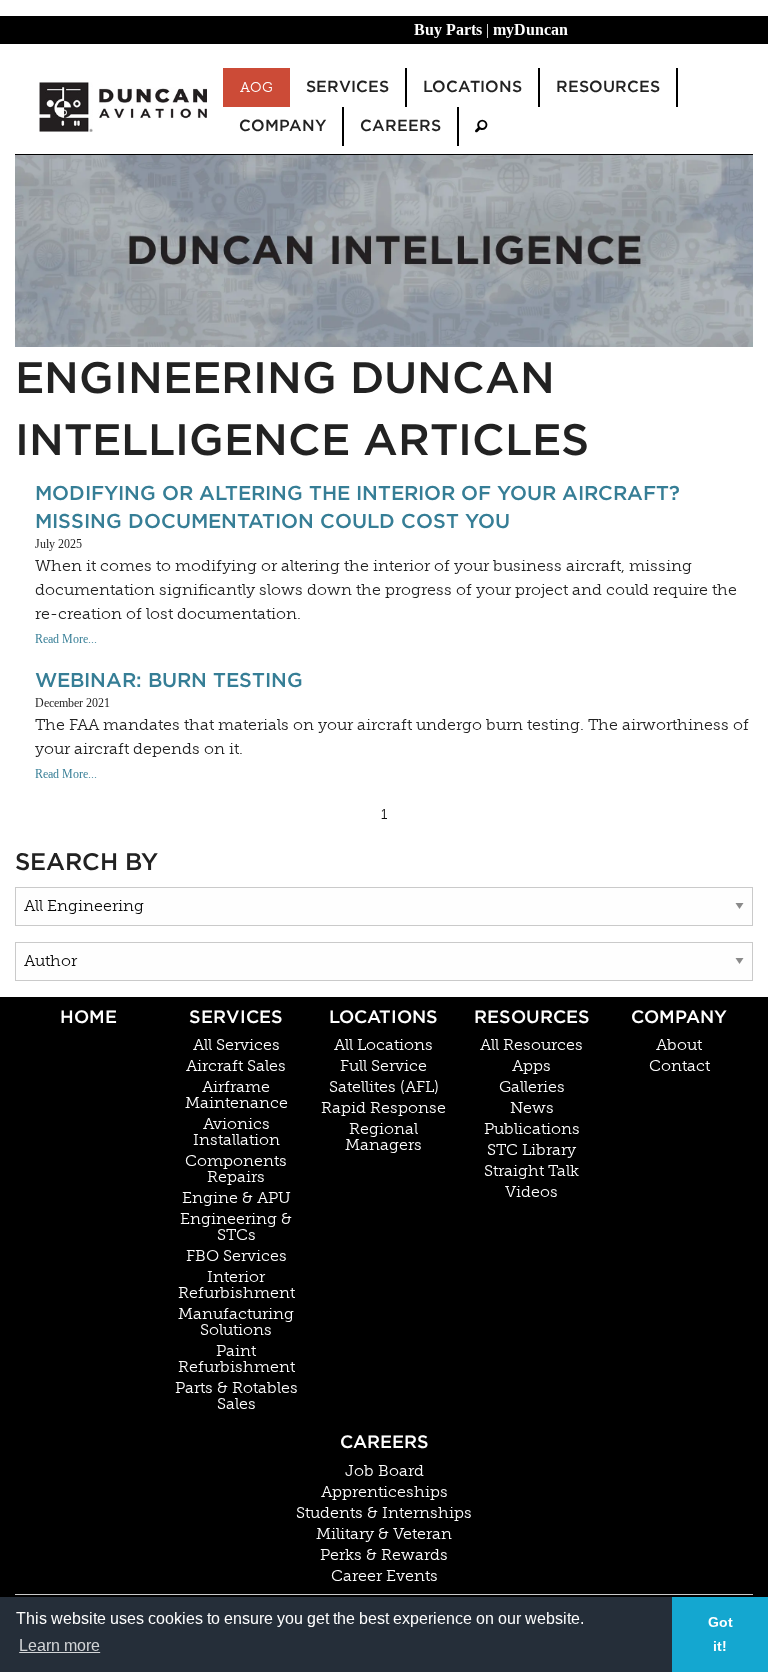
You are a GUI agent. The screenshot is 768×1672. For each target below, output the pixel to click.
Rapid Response (383, 1108)
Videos (531, 1192)
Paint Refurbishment (236, 1359)
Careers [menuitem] (400, 125)
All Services (236, 1045)
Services (236, 1016)
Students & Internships (384, 1513)
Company (679, 1016)
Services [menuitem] (347, 86)
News (532, 1108)
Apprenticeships (384, 1492)
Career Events (384, 1576)
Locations (383, 1016)
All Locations (383, 1045)
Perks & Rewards (384, 1555)
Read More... (66, 639)
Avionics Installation (236, 1132)
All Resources (531, 1045)
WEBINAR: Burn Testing (169, 680)
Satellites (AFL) (384, 1087)
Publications (532, 1129)
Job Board (384, 1471)
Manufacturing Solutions (236, 1322)
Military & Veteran (384, 1534)
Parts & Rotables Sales (236, 1396)
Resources (532, 1016)
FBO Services (236, 1256)
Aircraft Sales (236, 1066)
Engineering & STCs (236, 1227)
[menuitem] (481, 126)
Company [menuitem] (282, 125)
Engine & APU (236, 1198)
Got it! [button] (720, 1634)
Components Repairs (236, 1169)
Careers (384, 1441)
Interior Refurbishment (236, 1285)
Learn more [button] (59, 1645)
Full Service (383, 1066)
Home (88, 1016)
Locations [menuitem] (472, 86)
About (679, 1045)
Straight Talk (531, 1171)
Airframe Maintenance (236, 1095)
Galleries (532, 1087)
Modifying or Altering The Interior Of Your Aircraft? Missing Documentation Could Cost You (357, 507)
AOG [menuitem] (256, 87)
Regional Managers (383, 1137)
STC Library (531, 1150)
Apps (531, 1066)
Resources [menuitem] (608, 86)
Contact (679, 1066)
